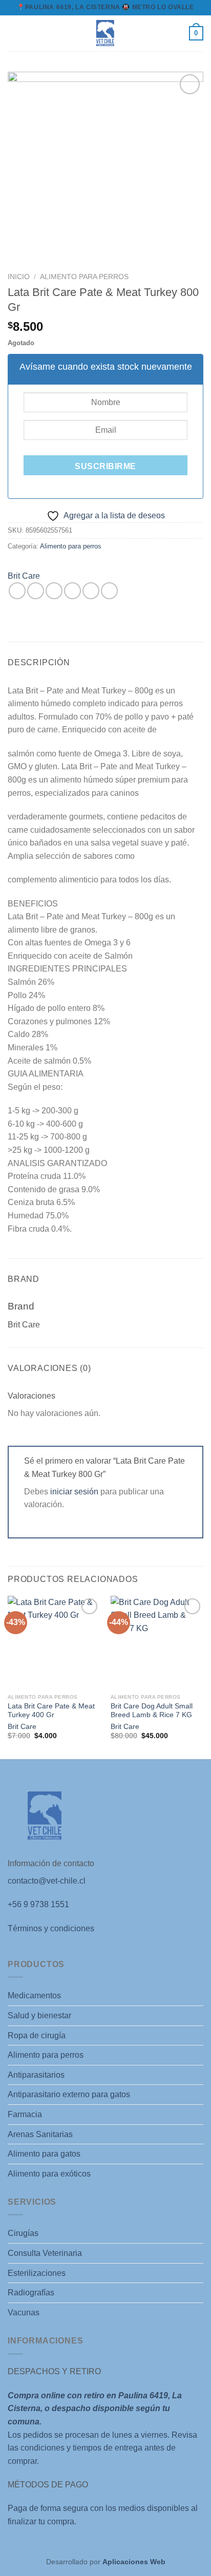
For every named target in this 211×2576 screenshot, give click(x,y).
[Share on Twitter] (54, 591)
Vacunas (24, 2313)
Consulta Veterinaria (45, 2253)
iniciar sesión (74, 1492)
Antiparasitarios (36, 2075)
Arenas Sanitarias (40, 2134)
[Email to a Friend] (72, 591)
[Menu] (14, 33)
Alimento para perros (84, 277)
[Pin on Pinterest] (91, 591)
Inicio (19, 277)
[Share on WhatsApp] (17, 591)
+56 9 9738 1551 (38, 1904)
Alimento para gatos (44, 2154)
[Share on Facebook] (36, 591)
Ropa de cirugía (37, 2035)
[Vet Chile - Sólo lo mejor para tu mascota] (105, 33)
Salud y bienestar (39, 2015)
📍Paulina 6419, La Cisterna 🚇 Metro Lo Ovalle (105, 7)
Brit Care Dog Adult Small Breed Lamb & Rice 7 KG (152, 1711)
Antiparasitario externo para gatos (69, 2094)
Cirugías (23, 2233)
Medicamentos (34, 1996)
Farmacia (25, 2114)
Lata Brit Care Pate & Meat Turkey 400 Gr (51, 1711)
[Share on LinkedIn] (109, 591)
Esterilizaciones (37, 2273)
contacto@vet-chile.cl (47, 1881)
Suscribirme (105, 466)
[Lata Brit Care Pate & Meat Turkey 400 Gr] (54, 1642)
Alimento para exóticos (49, 2174)
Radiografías (31, 2293)
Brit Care (24, 576)
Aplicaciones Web (134, 2562)
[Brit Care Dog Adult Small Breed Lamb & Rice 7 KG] (157, 1642)
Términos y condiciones (51, 1928)
